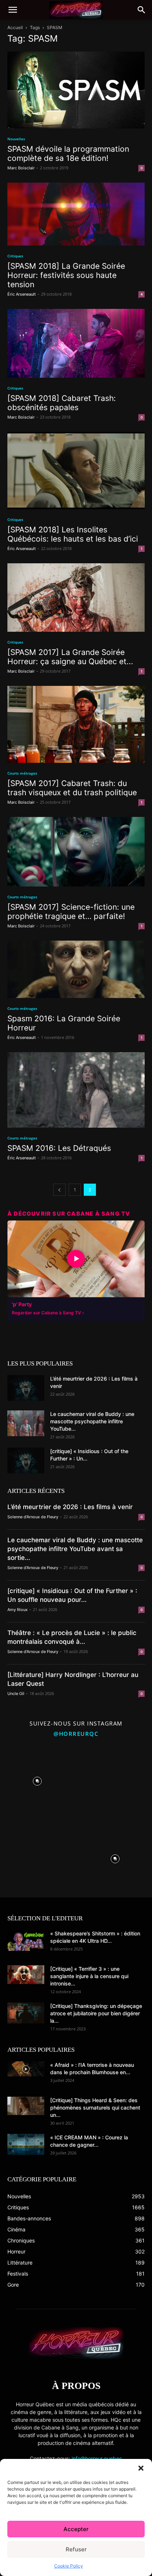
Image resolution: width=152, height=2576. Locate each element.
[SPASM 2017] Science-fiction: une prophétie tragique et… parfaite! (71, 912)
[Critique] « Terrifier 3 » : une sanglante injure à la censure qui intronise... (89, 1976)
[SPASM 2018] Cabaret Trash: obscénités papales (62, 403)
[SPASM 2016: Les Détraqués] (76, 1090)
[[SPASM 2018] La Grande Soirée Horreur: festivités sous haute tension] (76, 214)
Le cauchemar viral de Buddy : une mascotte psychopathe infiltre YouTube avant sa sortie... (75, 1549)
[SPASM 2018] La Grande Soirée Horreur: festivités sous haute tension (66, 275)
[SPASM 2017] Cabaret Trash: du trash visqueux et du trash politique (72, 788)
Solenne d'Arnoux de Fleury (33, 1517)
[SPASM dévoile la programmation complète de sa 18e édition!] (76, 90)
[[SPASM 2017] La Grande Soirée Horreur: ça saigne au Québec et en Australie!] (76, 598)
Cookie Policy (69, 2566)
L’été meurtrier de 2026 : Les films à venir (70, 1507)
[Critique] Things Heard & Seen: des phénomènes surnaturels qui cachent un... (95, 2108)
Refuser (76, 2549)
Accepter (76, 2529)
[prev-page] (59, 1190)
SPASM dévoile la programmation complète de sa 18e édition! (68, 154)
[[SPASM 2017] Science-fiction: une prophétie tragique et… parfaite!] (76, 852)
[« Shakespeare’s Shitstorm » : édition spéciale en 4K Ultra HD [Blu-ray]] (26, 1940)
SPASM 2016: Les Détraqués (59, 1148)
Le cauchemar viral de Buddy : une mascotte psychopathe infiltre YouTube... (92, 1421)
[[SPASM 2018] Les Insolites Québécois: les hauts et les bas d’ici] (76, 470)
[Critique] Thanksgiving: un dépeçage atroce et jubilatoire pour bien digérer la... (96, 2013)
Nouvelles (16, 139)
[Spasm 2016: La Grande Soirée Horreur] (76, 969)
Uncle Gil (16, 1694)
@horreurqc (76, 1734)
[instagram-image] (37, 1779)
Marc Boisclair (21, 168)
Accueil (15, 27)
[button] (141, 2468)
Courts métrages (22, 773)
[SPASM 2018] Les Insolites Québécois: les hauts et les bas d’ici (73, 534)
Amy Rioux (18, 1610)
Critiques (15, 256)
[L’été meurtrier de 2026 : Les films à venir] (26, 1388)
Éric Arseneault (22, 294)
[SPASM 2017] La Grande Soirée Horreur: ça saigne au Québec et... (70, 657)
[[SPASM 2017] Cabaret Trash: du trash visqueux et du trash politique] (76, 724)
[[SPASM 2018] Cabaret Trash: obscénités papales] (76, 343)
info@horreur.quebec (97, 2458)
